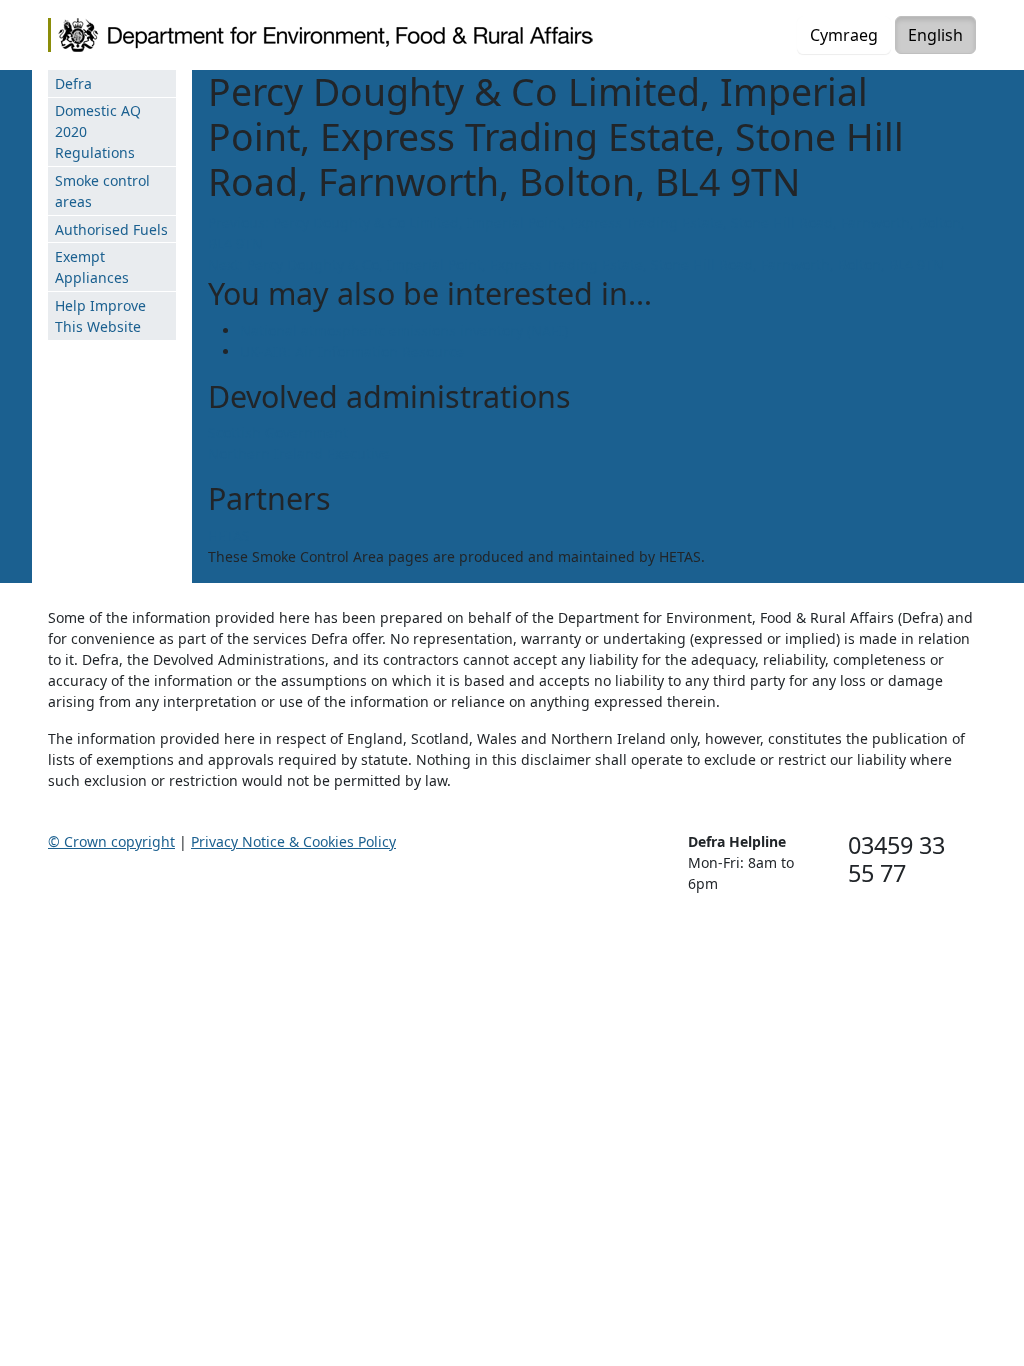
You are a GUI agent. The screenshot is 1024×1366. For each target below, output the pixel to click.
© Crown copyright (111, 841)
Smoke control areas (102, 191)
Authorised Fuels (111, 229)
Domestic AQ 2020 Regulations (98, 131)
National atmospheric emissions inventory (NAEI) (404, 330)
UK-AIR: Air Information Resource (352, 351)
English (935, 35)
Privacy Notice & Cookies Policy (293, 841)
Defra (73, 83)
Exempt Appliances (92, 267)
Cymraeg (844, 35)
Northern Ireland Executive (299, 453)
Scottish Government (278, 432)
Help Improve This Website (100, 316)
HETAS (229, 535)
